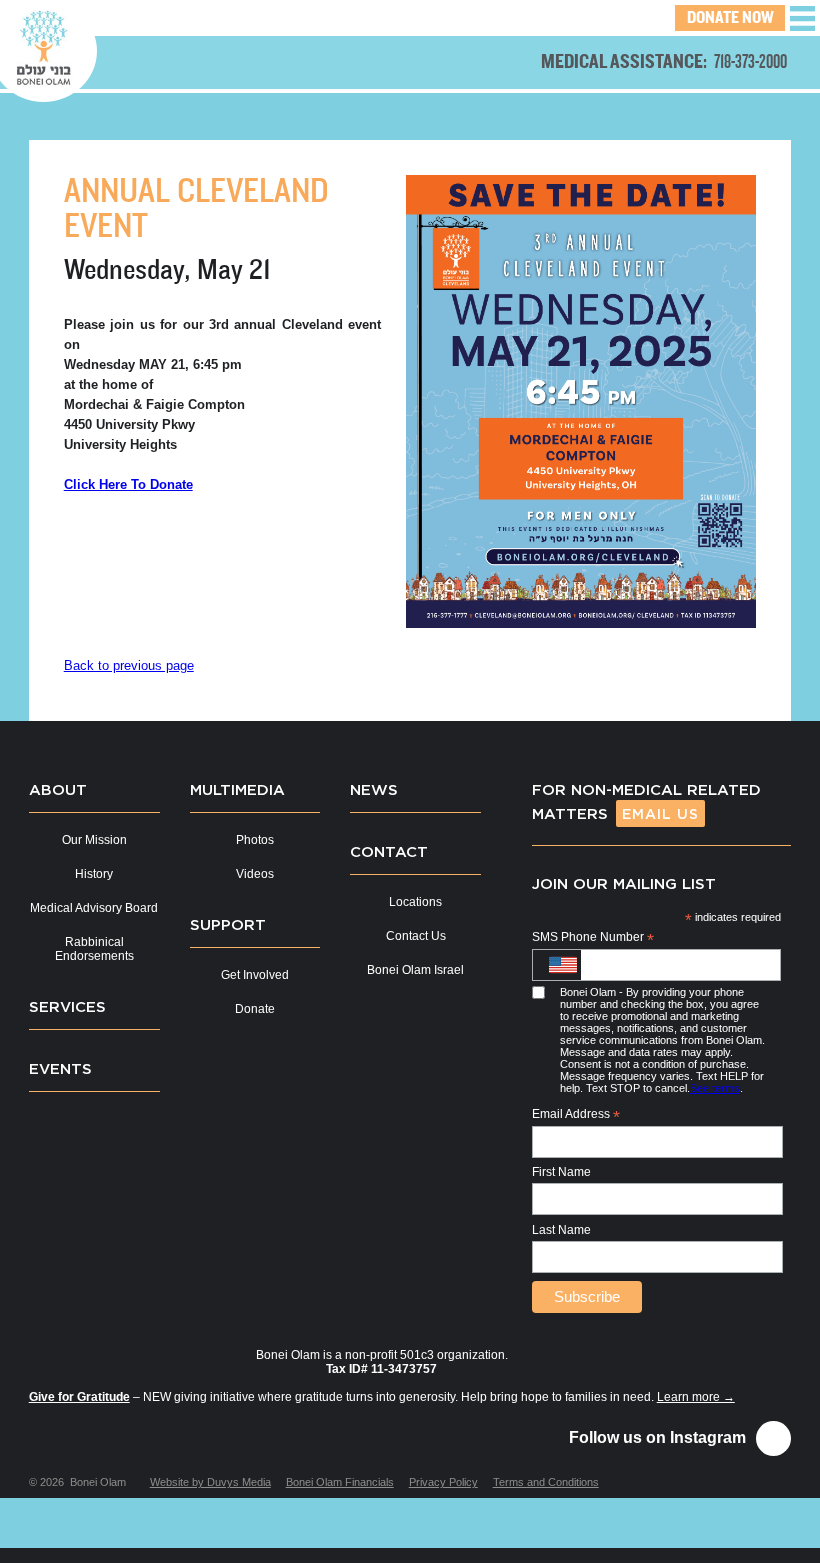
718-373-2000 (750, 61)
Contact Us (416, 936)
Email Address (576, 1115)
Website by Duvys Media (210, 1482)
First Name (561, 1172)
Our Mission (94, 840)
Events (60, 1068)
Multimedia (237, 789)
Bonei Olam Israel (415, 970)
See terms (715, 1088)
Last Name (561, 1230)
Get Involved (255, 975)
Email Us (660, 813)
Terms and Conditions (546, 1482)
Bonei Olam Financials (340, 1482)
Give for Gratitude (79, 1397)
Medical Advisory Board (94, 908)
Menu (802, 18)
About (58, 789)
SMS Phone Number (593, 938)
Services (67, 1006)
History (94, 874)
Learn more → (696, 1397)
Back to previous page (129, 665)
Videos (255, 874)
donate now (730, 18)
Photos (255, 840)
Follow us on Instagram (657, 1437)
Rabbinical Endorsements (94, 949)
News (374, 789)
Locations (415, 902)
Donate (255, 1009)
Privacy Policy (443, 1482)
